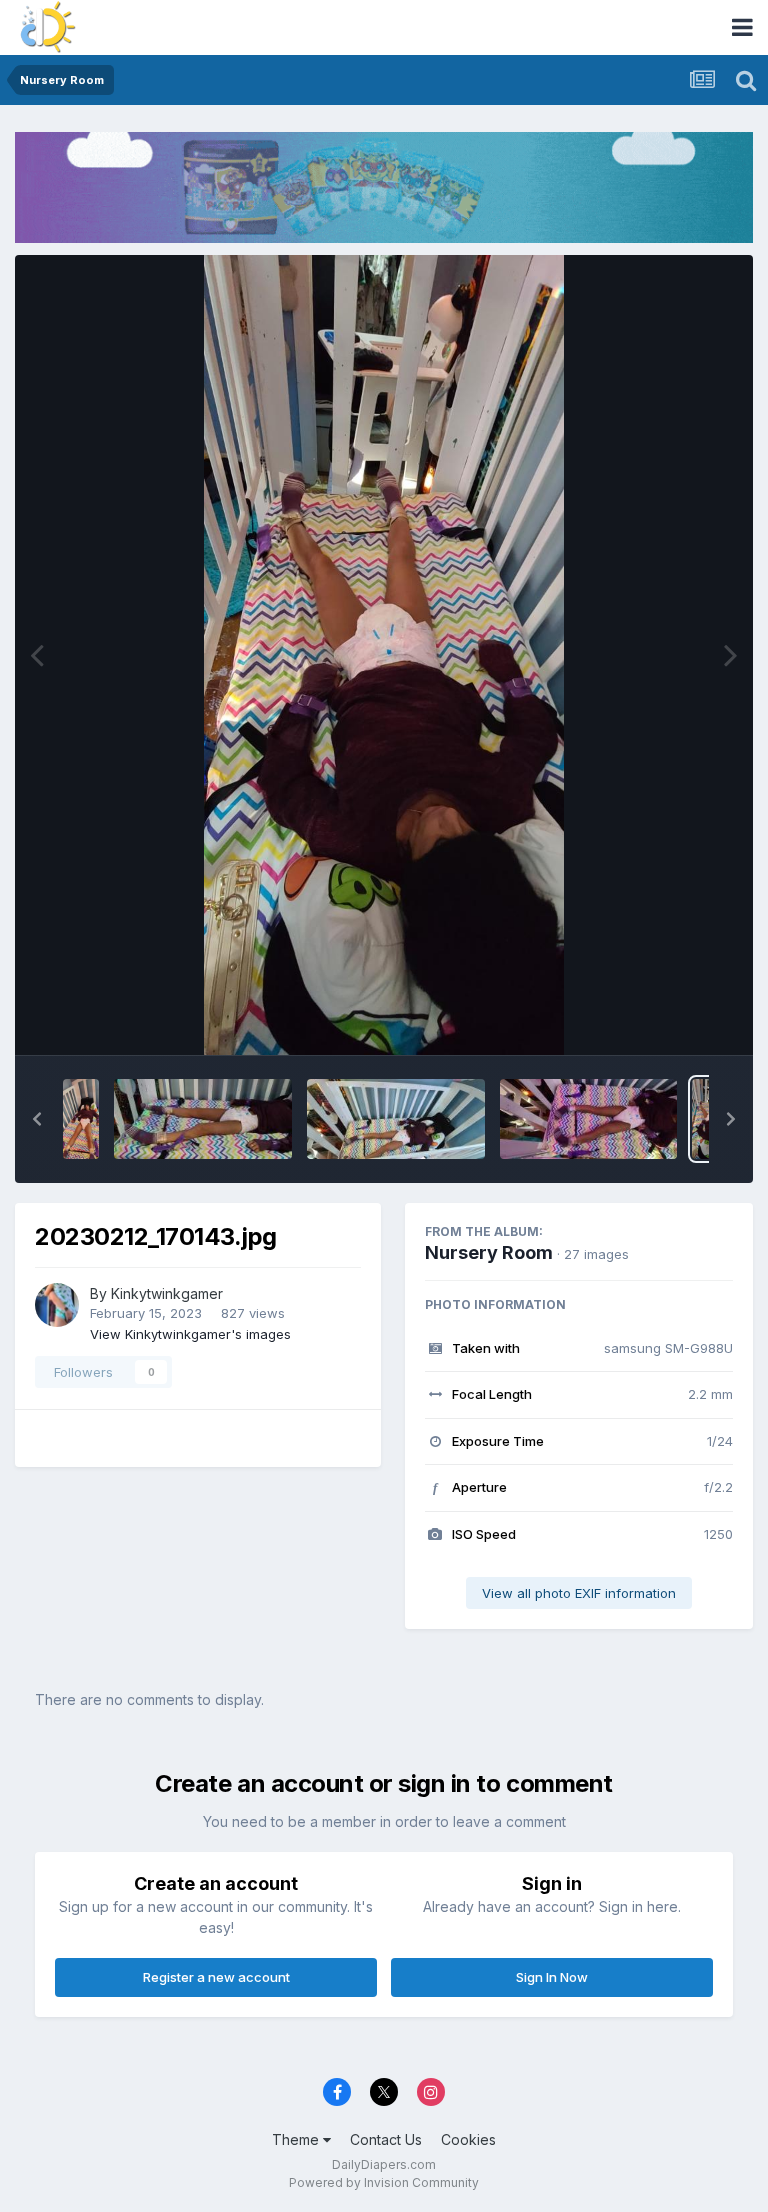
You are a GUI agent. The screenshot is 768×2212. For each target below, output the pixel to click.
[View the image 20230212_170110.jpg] (396, 1119)
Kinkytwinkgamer (167, 1293)
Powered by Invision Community (384, 2182)
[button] (37, 1119)
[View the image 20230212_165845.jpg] (81, 1119)
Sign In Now (552, 1977)
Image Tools (670, 1018)
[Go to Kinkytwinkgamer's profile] (57, 1305)
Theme (297, 2139)
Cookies (468, 2139)
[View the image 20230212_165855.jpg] (203, 1119)
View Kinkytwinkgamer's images (190, 1334)
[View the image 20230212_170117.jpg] (589, 1119)
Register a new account (216, 1977)
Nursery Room (489, 1252)
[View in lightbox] (384, 655)
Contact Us (386, 2139)
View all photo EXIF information (579, 1593)
